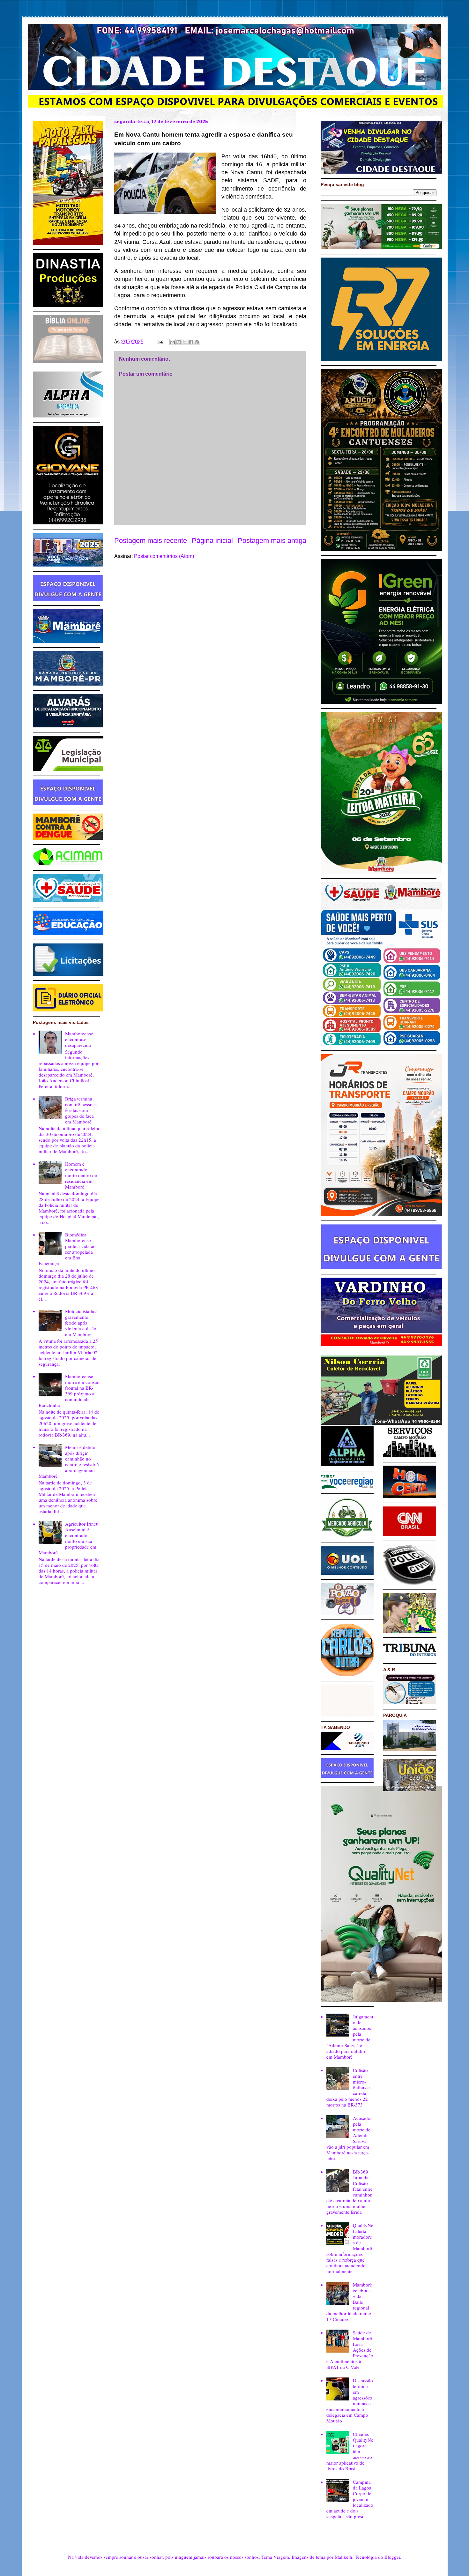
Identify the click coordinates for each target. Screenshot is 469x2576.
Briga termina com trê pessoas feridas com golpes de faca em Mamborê (81, 1110)
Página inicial (212, 541)
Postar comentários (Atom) (164, 556)
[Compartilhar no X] (185, 342)
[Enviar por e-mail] (173, 342)
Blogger (392, 2557)
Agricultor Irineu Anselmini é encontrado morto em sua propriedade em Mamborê (69, 1538)
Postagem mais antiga (272, 541)
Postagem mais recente (151, 541)
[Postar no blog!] (179, 342)
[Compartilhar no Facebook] (191, 342)
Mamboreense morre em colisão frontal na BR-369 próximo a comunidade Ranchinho (69, 1391)
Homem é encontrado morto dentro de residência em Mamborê (81, 1175)
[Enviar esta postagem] (160, 342)
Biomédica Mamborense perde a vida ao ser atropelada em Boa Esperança (67, 1249)
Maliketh (343, 2557)
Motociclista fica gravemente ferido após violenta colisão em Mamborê (81, 1323)
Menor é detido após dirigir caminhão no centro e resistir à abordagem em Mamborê (69, 1461)
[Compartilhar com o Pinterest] (197, 342)
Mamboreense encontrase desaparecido (79, 1039)
